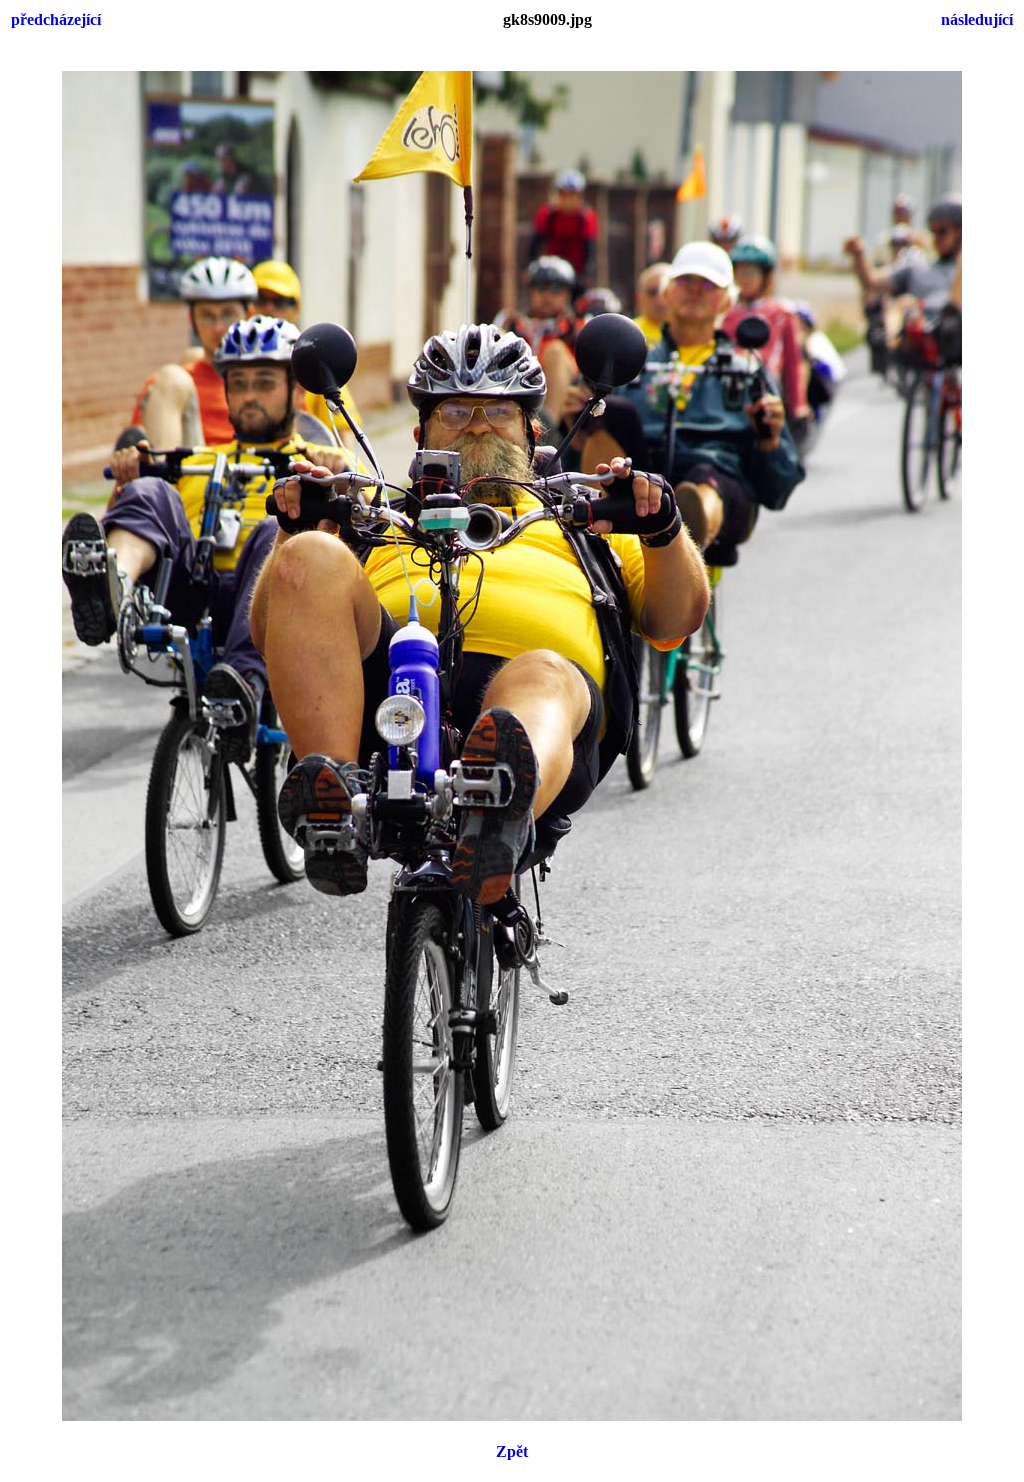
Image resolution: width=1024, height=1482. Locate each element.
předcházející (56, 19)
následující (977, 19)
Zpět (512, 1451)
